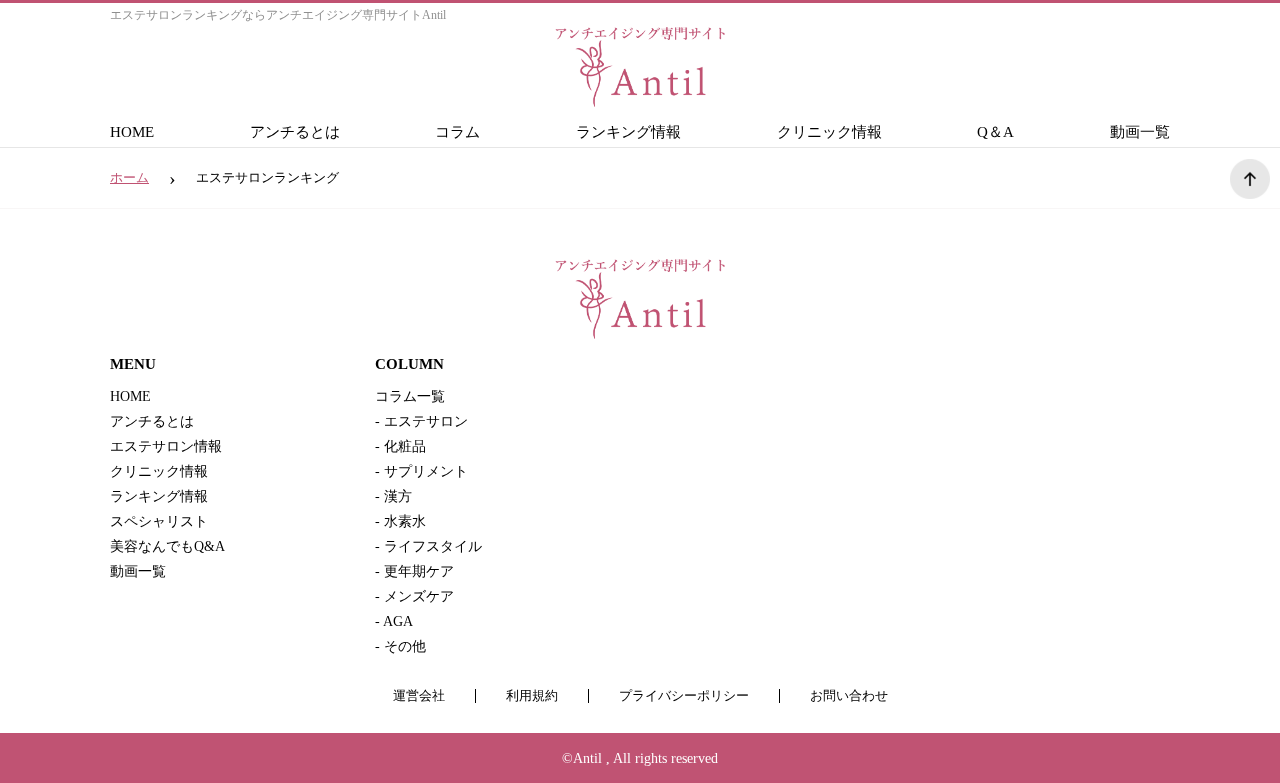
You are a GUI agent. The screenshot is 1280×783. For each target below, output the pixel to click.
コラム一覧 (410, 396)
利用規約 (532, 696)
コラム (457, 132)
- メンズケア (414, 596)
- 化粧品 (400, 446)
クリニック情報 (829, 132)
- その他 (400, 646)
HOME (132, 132)
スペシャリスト (159, 521)
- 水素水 (400, 521)
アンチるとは (295, 132)
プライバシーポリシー (684, 696)
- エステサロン (421, 421)
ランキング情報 (628, 132)
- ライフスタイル (428, 546)
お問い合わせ (849, 696)
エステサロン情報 (166, 446)
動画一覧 (1140, 132)
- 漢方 (393, 496)
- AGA (394, 621)
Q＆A (995, 132)
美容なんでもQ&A (167, 546)
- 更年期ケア (414, 571)
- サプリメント (421, 471)
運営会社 (419, 696)
